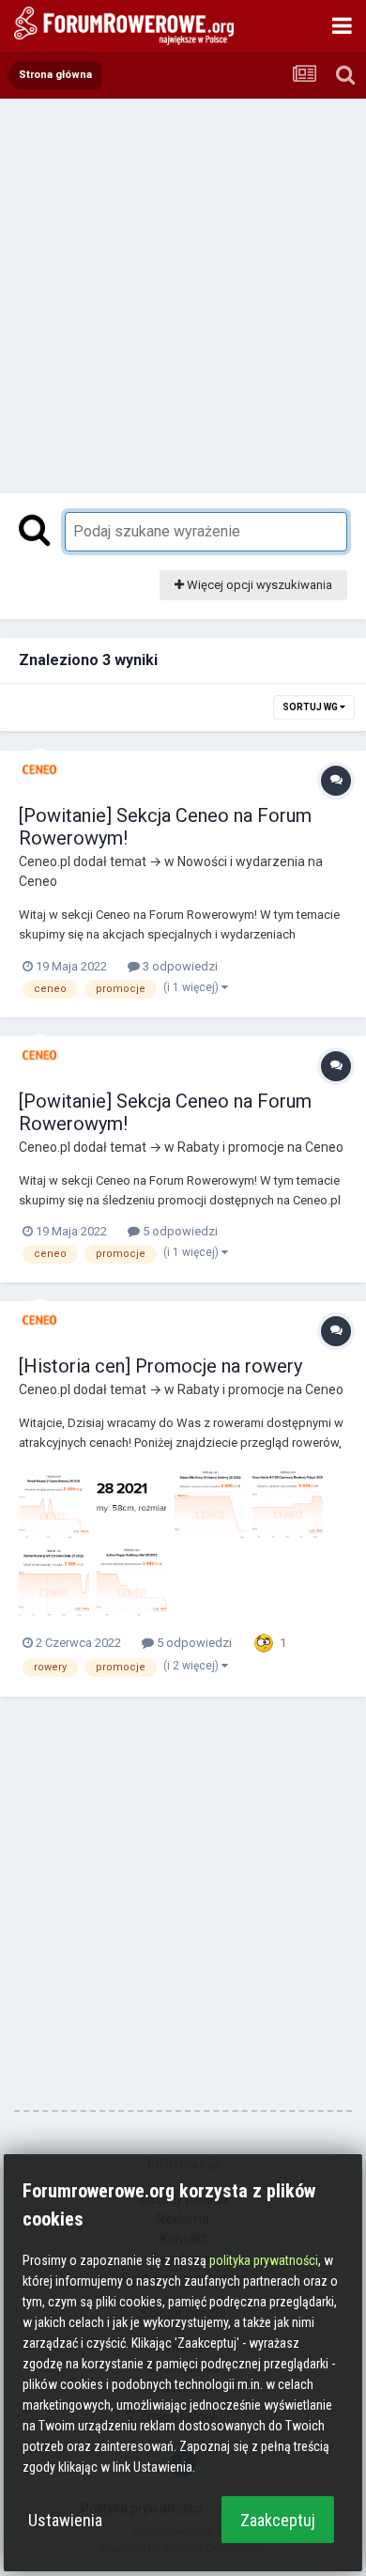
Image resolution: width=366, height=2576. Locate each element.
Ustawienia (65, 2520)
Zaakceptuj (278, 2520)
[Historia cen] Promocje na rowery (160, 1366)
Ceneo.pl (45, 861)
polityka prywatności (264, 2260)
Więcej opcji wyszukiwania (258, 585)
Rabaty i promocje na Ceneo (260, 1147)
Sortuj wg (311, 707)
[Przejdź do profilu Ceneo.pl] (39, 769)
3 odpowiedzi (179, 966)
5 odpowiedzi (179, 1231)
